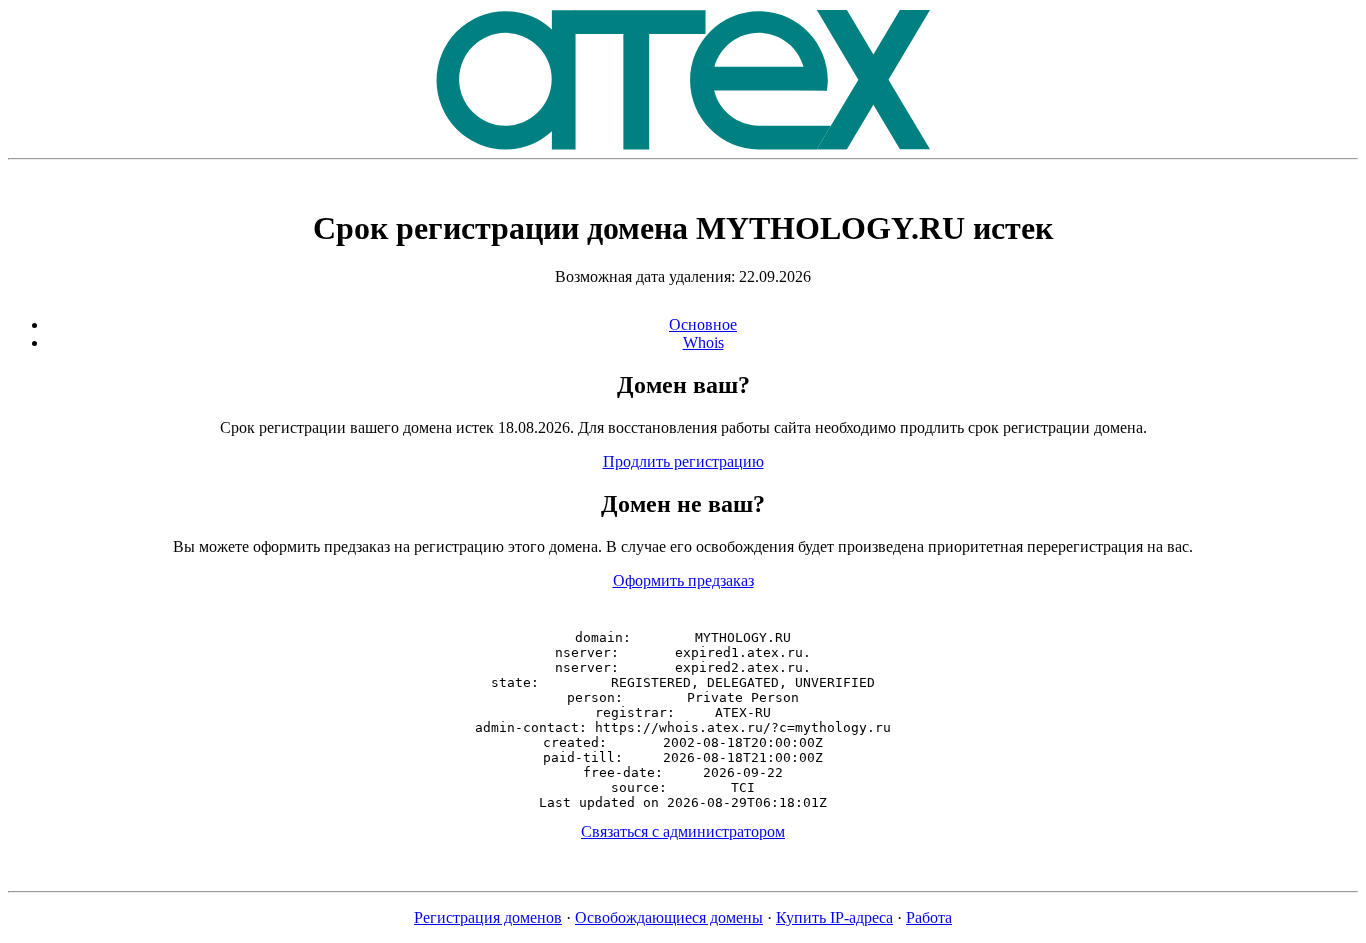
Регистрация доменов (488, 917)
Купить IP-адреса (834, 917)
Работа (929, 917)
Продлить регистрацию (683, 461)
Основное (703, 324)
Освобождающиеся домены (669, 917)
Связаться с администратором (683, 831)
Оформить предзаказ (683, 580)
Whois (703, 342)
